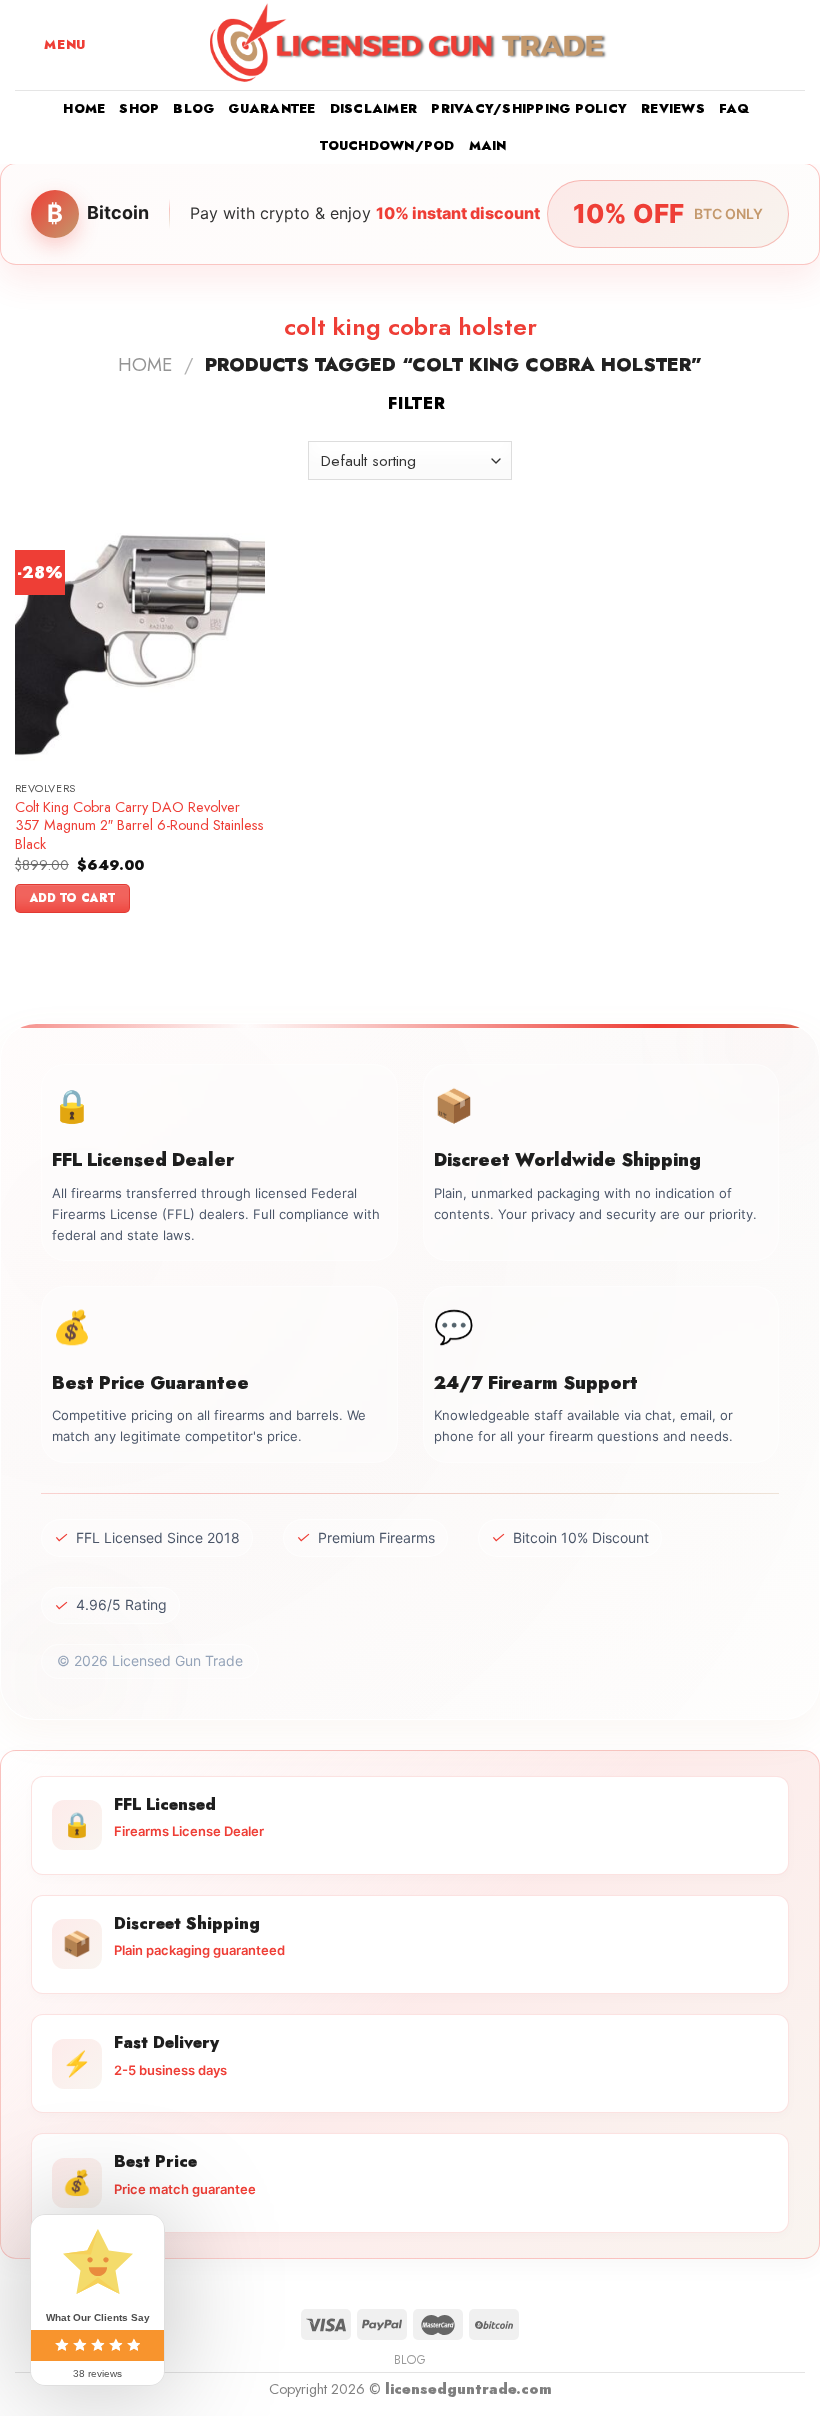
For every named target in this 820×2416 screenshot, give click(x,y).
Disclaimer (374, 108)
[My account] (761, 45)
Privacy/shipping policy (529, 108)
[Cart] (795, 45)
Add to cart (73, 898)
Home (84, 108)
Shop (139, 108)
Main (488, 145)
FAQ (734, 108)
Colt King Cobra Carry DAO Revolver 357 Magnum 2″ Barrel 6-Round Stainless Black (139, 826)
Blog (193, 108)
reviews (673, 108)
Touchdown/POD (387, 145)
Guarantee (271, 108)
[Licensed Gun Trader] (410, 45)
